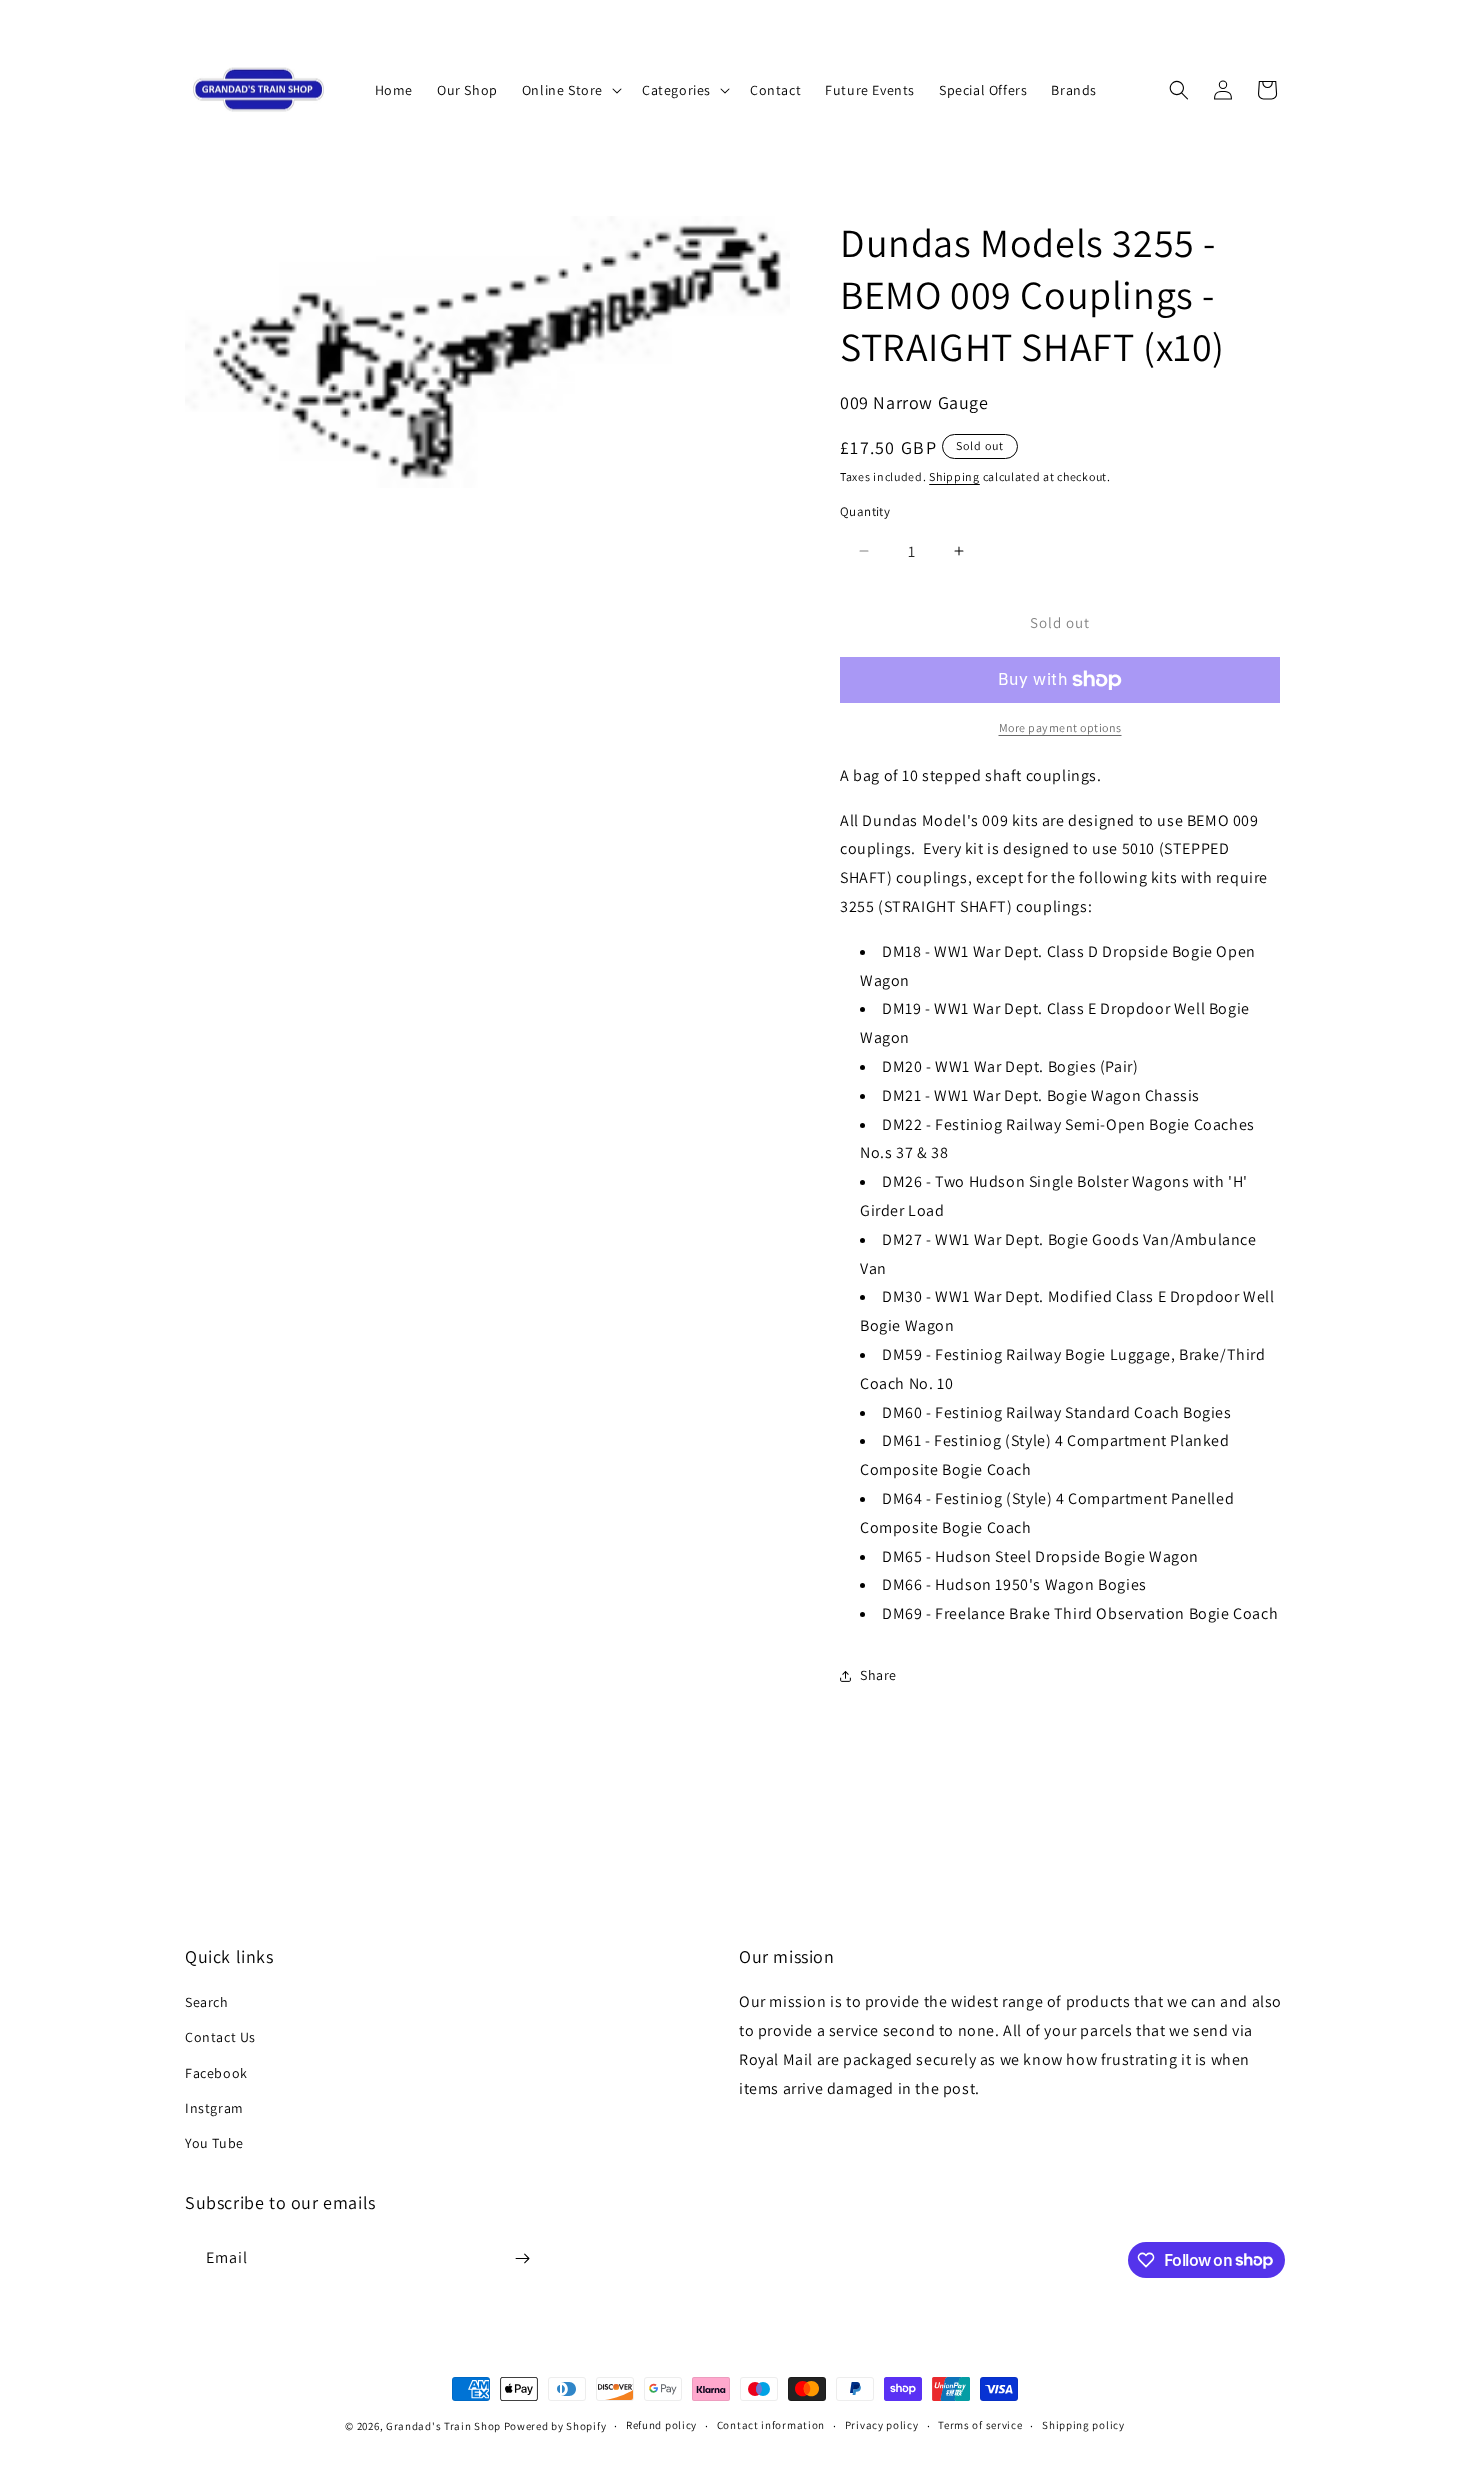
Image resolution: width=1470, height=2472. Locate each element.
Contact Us (220, 2037)
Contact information (771, 2425)
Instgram (214, 2108)
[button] (570, 90)
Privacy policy (882, 2425)
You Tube (214, 2143)
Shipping (954, 476)
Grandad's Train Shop (443, 2426)
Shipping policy (1083, 2425)
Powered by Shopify (555, 2426)
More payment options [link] (1060, 727)
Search (207, 2002)
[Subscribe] (522, 2258)
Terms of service (980, 2425)
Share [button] (878, 1675)
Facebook (216, 2073)
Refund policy (661, 2425)
